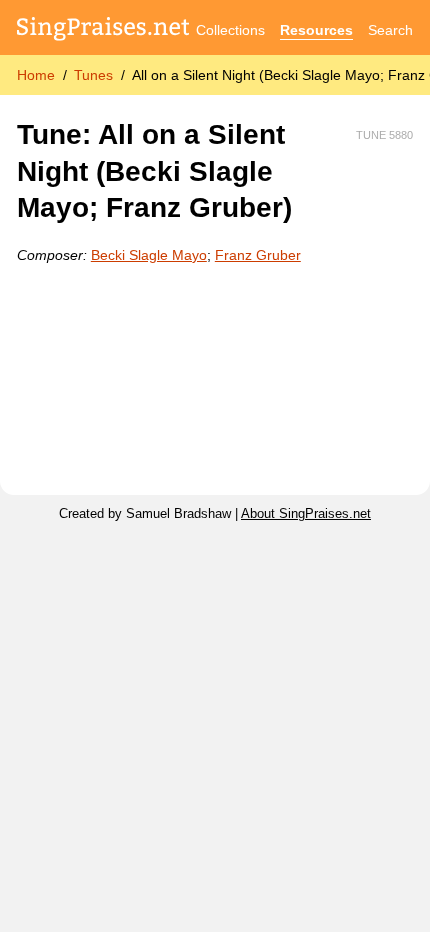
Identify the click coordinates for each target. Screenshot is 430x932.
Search (390, 30)
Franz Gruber (258, 255)
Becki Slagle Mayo (149, 255)
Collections (230, 30)
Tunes (93, 75)
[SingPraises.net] (103, 30)
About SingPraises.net (306, 514)
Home (36, 75)
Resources (316, 30)
